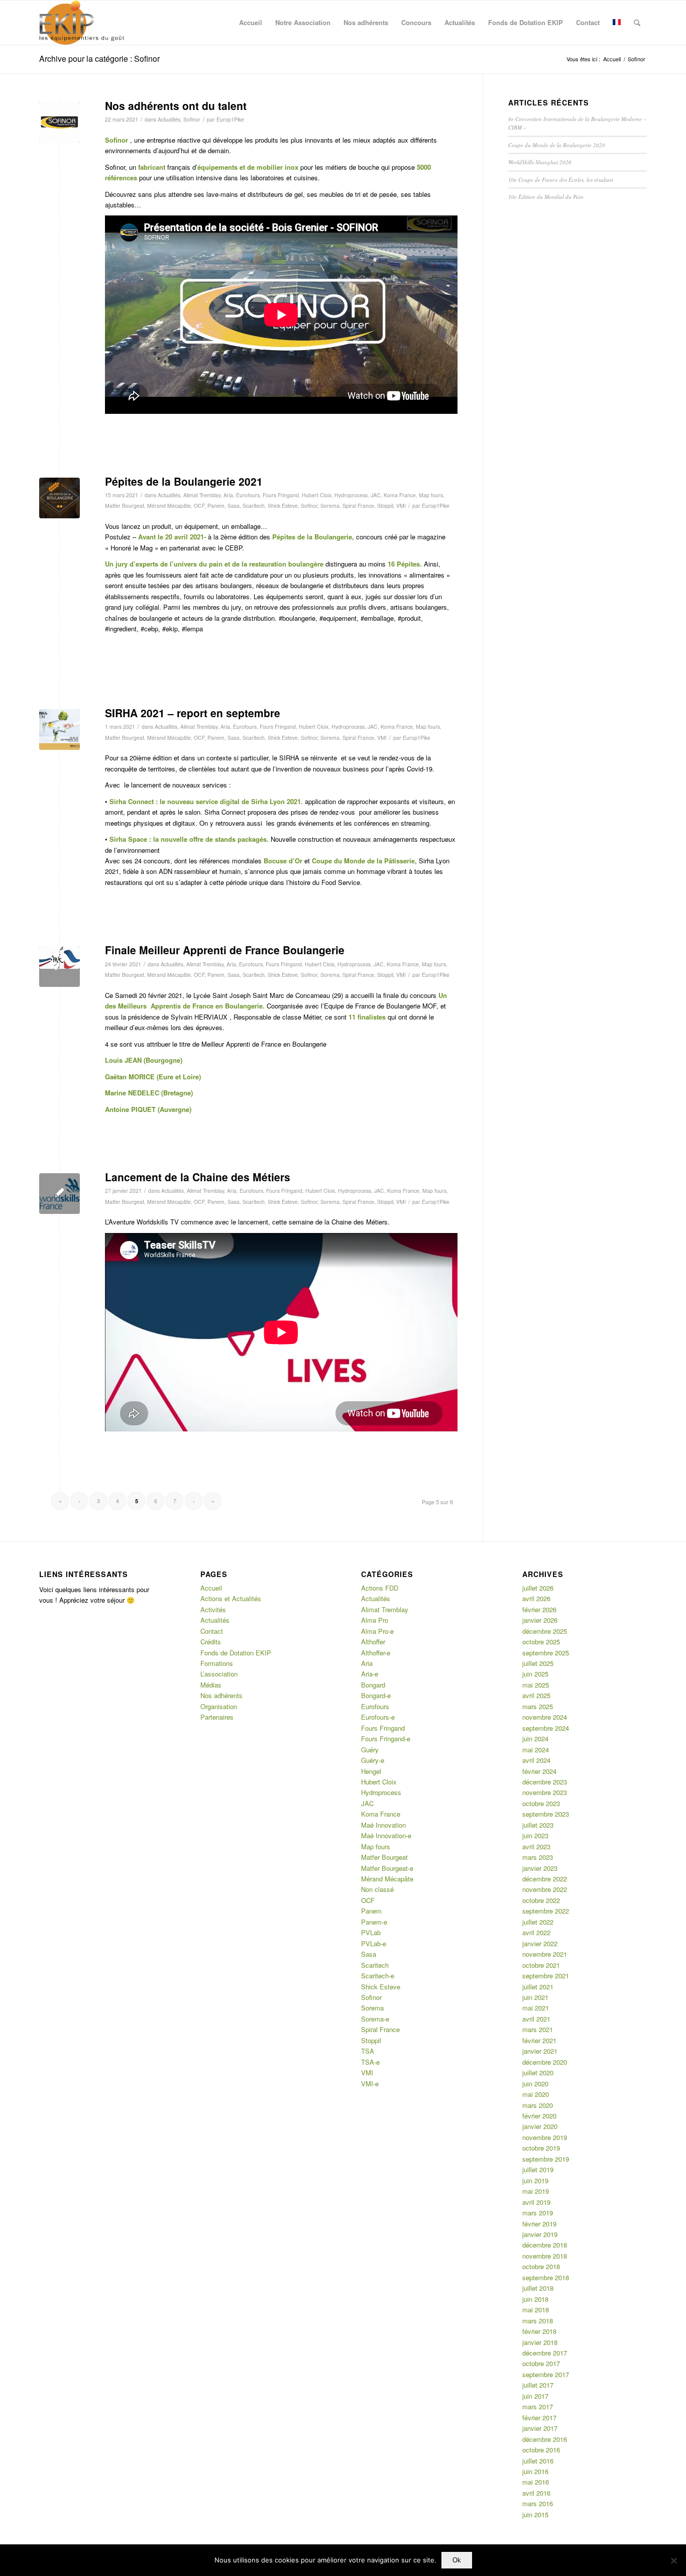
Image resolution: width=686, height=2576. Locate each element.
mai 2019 (536, 2191)
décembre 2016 (545, 2439)
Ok (457, 2560)
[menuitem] (251, 23)
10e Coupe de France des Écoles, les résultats (561, 180)
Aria (228, 495)
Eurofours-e (378, 1717)
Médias (211, 1685)
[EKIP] (83, 23)
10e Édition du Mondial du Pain (546, 197)
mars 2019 (538, 2213)
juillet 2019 (538, 2169)
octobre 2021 (541, 1965)
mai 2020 (536, 2094)
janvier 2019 (540, 2234)
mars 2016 (538, 2503)
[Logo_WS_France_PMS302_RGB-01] (60, 1194)
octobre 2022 (541, 1900)
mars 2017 (538, 2406)
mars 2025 (538, 1706)
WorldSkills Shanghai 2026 (540, 162)
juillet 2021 (538, 1987)
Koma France (400, 495)
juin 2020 (535, 2084)
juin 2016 (535, 2471)
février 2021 (539, 2040)
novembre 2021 (545, 1954)
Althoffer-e (376, 1653)
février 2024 (539, 1771)
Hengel (371, 1771)
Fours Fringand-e (386, 1739)
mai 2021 (536, 2008)
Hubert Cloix (317, 495)
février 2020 (539, 2116)
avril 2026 (536, 1598)
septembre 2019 (546, 2159)
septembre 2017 (546, 2374)
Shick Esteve (283, 506)
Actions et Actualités (231, 1598)
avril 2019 (536, 2202)
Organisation (219, 1706)
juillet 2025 (538, 1663)
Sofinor (192, 119)
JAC (376, 495)
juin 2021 (535, 1997)
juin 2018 (535, 2299)
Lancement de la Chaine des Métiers (198, 1177)
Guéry (370, 1750)
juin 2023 (535, 1835)
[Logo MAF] (60, 967)
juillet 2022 (538, 1922)
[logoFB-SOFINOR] (60, 122)
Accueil (211, 1588)
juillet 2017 (538, 2385)
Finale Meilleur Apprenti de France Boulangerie (225, 950)
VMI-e (370, 2084)
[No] (673, 2560)
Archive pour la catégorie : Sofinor (99, 59)
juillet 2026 (538, 1588)
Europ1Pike (230, 119)
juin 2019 (535, 2180)
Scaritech (254, 506)
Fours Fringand (281, 495)
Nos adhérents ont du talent (176, 105)
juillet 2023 (538, 1825)
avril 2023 (536, 1846)
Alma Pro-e (377, 1631)
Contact (212, 1631)
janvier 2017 (540, 2428)
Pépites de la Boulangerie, (313, 537)
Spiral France (358, 506)
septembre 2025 (546, 1653)
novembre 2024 (545, 1717)
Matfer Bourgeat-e (387, 1868)
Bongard (373, 1685)
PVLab (371, 1932)
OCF (199, 506)
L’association (219, 1674)
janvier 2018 (540, 2342)
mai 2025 (536, 1685)
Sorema (330, 506)
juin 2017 (535, 2396)
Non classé (377, 1889)
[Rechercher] (637, 23)
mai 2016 (536, 2482)
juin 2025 (535, 1674)
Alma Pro (375, 1620)
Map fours (431, 495)
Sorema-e (375, 2019)
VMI (401, 506)
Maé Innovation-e (386, 1835)
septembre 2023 (546, 1814)
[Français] (617, 23)
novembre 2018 (545, 2256)
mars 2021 (538, 2029)
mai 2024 (536, 1750)
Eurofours (248, 495)
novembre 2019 (545, 2137)
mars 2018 (538, 2321)
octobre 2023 (541, 1803)
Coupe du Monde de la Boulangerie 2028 (557, 145)
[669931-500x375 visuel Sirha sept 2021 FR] (60, 730)
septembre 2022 (546, 1911)
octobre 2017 (541, 2363)
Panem (216, 506)
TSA (368, 2051)
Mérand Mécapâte (169, 506)
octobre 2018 (541, 2266)
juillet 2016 (538, 2461)
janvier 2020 (540, 2126)
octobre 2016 (541, 2450)
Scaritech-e (378, 1976)
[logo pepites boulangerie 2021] (60, 498)
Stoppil (385, 506)
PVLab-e (374, 1943)
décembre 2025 (545, 1631)
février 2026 (539, 1609)
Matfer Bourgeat (125, 506)
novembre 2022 (545, 1889)
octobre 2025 (541, 1642)
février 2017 (539, 2418)
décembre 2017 (545, 2353)
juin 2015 (535, 2514)
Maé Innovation (383, 1825)
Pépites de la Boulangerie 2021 (184, 481)
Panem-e (374, 1922)
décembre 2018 (545, 2245)
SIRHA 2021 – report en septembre (193, 713)
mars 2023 (538, 1857)
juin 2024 (535, 1739)
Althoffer (373, 1642)
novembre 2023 (545, 1792)
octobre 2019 (541, 2148)
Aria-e (370, 1674)
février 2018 (539, 2331)
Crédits (211, 1642)
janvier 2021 (540, 2051)
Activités (213, 1609)
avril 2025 (536, 1695)
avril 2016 (536, 2493)
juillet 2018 (538, 2288)
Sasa (234, 506)
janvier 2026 (540, 1620)
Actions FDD (380, 1588)
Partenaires (217, 1717)
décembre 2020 (545, 2062)
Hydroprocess (351, 495)
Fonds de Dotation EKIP (236, 1653)
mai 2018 (536, 2310)
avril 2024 (536, 1760)
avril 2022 (536, 1932)
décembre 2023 (545, 1782)
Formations (217, 1663)
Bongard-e (376, 1695)
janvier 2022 (540, 1943)
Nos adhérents (221, 1695)
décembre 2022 (545, 1879)
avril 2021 (536, 2019)
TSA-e (370, 2062)
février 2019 (539, 2224)
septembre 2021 (546, 1976)
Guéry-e (373, 1760)
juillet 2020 (538, 2073)
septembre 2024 (546, 1728)
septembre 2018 (546, 2277)
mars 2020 (538, 2105)
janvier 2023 (540, 1868)
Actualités (169, 119)
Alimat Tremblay (202, 495)
